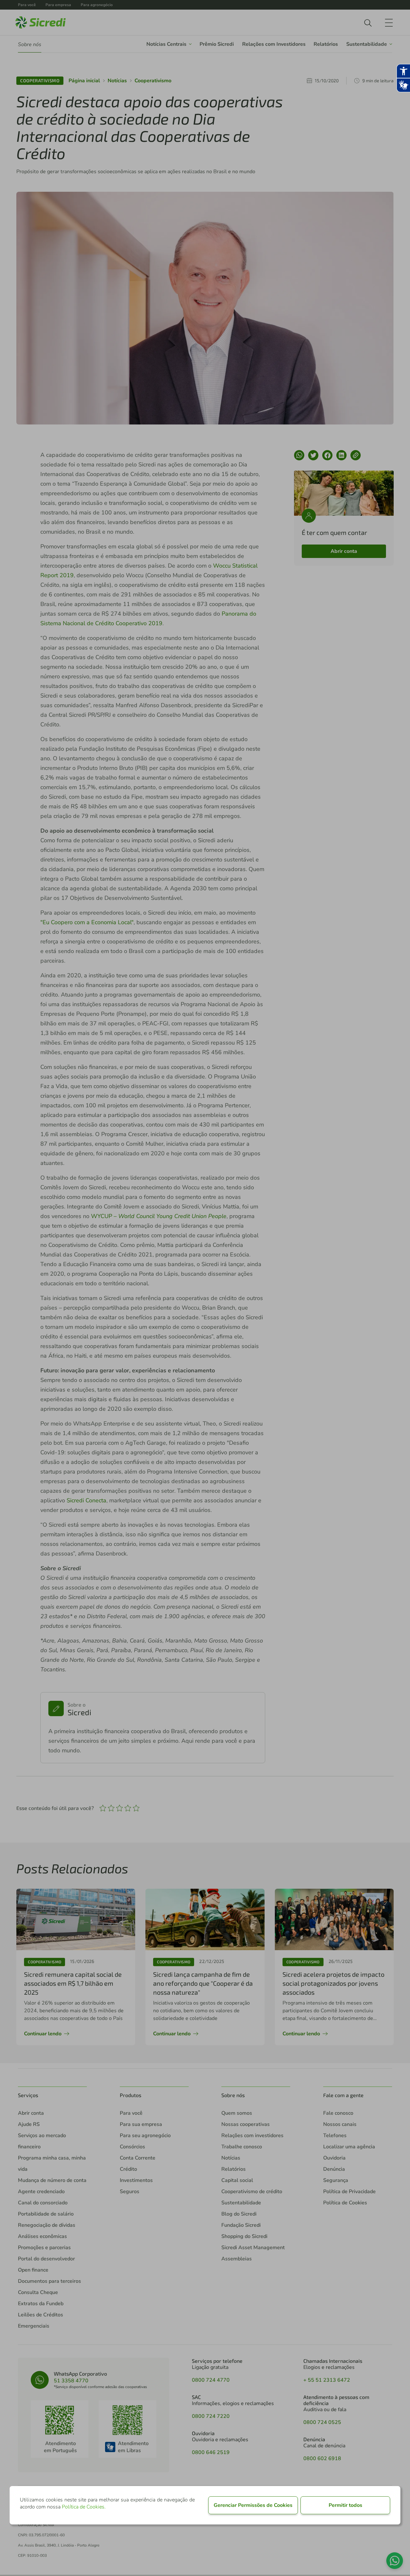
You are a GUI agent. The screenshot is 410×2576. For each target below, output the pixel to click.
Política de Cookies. (84, 2507)
